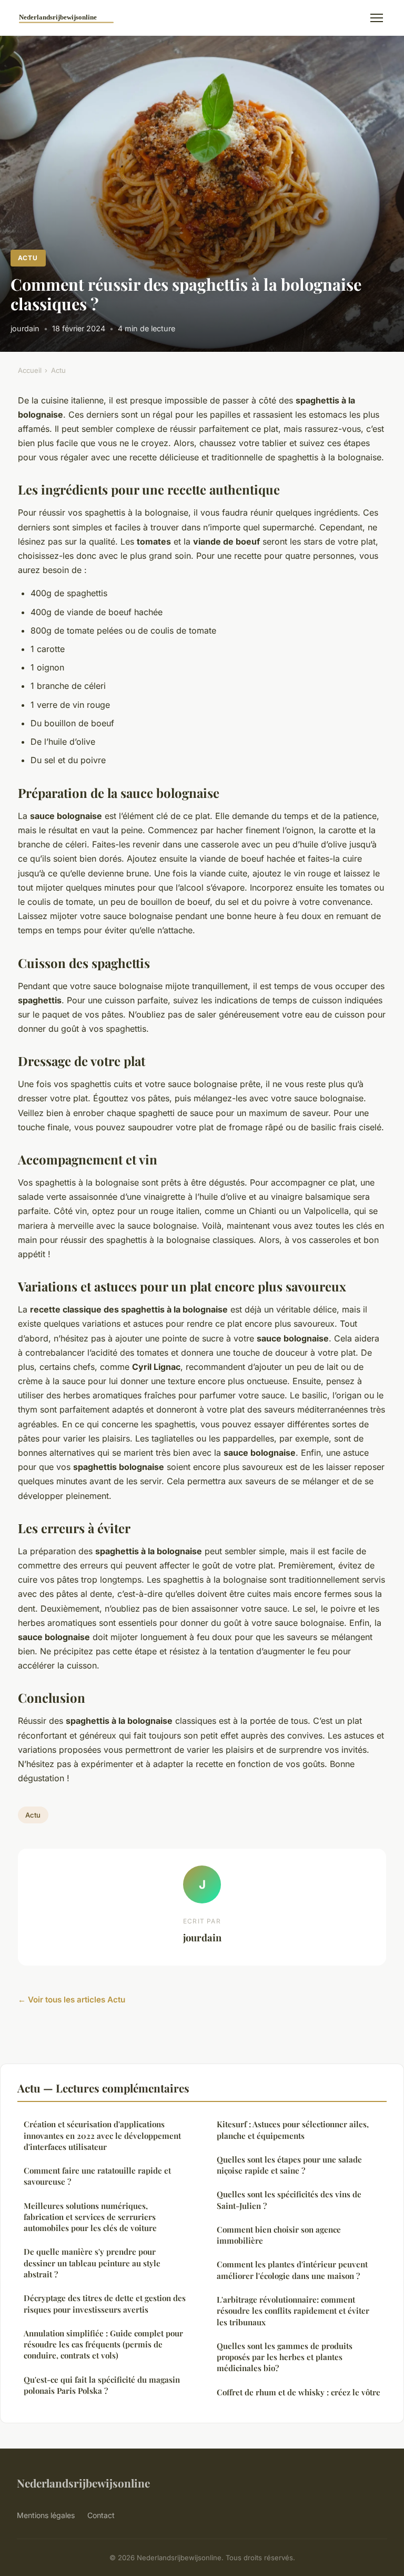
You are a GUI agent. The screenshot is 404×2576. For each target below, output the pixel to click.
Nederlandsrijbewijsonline (83, 2483)
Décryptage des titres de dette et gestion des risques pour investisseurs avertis (105, 2303)
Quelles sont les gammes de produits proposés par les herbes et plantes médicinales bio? (285, 2357)
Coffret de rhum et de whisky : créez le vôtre (299, 2392)
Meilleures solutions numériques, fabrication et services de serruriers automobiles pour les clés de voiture (90, 2217)
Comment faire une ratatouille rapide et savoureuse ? (97, 2176)
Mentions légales (46, 2515)
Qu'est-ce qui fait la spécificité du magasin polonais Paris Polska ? (102, 2385)
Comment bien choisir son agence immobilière (279, 2235)
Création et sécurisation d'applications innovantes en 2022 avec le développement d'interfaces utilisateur (102, 2135)
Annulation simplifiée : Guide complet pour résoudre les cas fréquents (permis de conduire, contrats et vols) (103, 2345)
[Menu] (377, 18)
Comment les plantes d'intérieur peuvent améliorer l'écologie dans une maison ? (292, 2270)
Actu (28, 258)
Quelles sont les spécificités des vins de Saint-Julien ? (289, 2200)
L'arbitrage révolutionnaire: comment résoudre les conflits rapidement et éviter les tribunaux (293, 2311)
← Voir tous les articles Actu (72, 2000)
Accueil (30, 370)
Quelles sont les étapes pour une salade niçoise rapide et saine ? (289, 2165)
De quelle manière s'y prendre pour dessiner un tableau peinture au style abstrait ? (92, 2263)
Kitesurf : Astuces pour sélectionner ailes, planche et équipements (293, 2130)
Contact (101, 2515)
